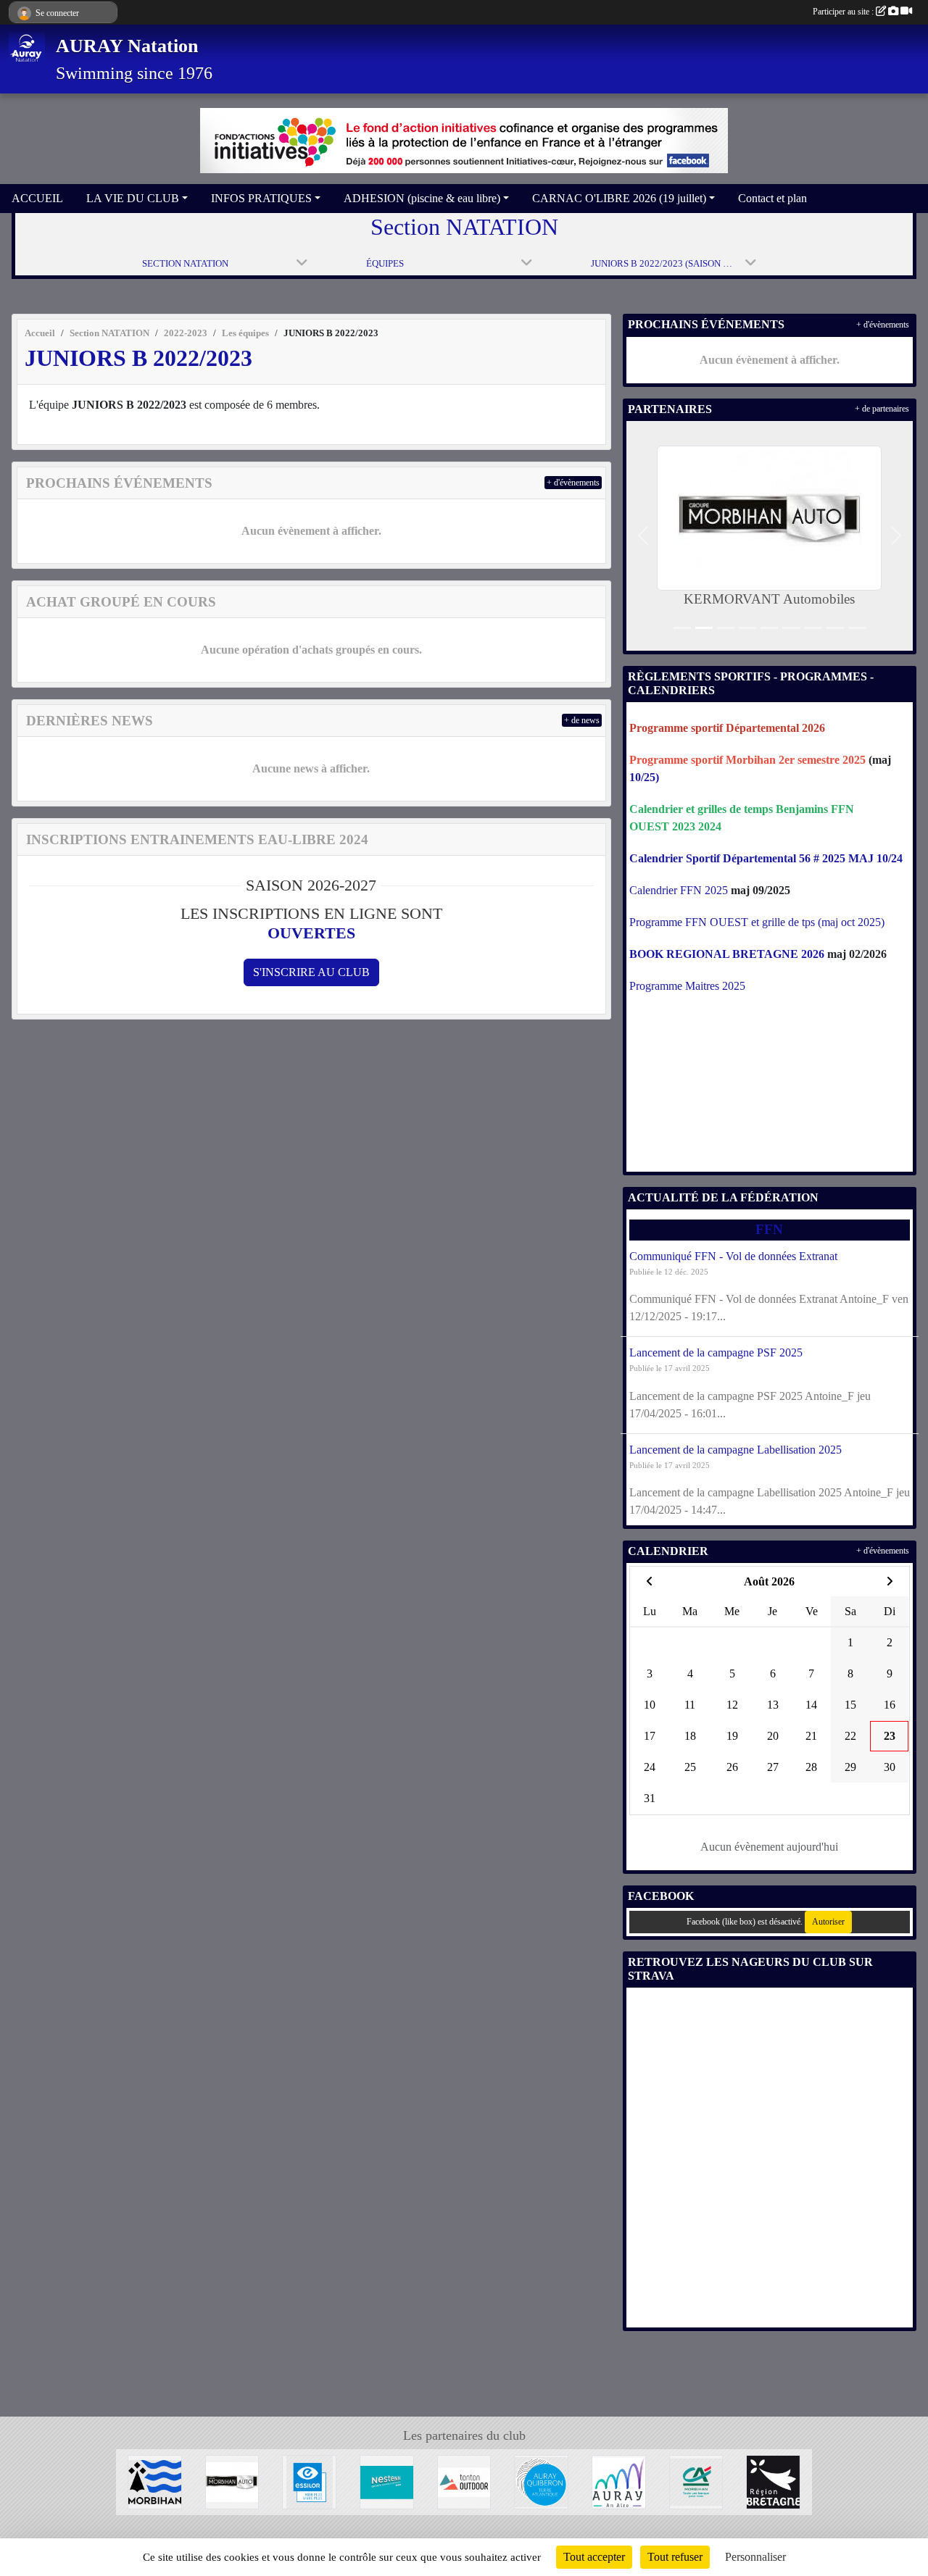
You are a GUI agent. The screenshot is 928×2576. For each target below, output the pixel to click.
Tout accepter (594, 2557)
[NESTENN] (387, 2481)
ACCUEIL (37, 198)
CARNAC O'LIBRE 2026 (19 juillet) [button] (619, 198)
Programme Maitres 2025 (687, 986)
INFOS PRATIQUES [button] (261, 198)
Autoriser (828, 1922)
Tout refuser (675, 2557)
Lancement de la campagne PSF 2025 (716, 1352)
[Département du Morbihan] (155, 2481)
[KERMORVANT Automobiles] (232, 2481)
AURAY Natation (127, 46)
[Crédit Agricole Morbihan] (696, 2481)
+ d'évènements (573, 483)
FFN (769, 1229)
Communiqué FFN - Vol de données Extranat (733, 1256)
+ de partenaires (882, 409)
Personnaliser (755, 2557)
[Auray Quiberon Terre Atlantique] (541, 2481)
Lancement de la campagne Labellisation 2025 (736, 1450)
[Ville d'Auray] (619, 2481)
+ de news (582, 720)
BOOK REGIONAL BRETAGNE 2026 (727, 954)
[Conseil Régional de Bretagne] (773, 2481)
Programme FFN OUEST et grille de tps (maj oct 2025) (757, 922)
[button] (643, 536)
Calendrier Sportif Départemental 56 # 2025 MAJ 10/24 (766, 858)
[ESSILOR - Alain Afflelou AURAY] (309, 2481)
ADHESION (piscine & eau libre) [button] (422, 198)
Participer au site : (844, 12)
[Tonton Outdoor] (464, 2481)
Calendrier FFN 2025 (679, 890)
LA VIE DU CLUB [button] (133, 198)
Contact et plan (772, 198)
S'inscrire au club (311, 972)
